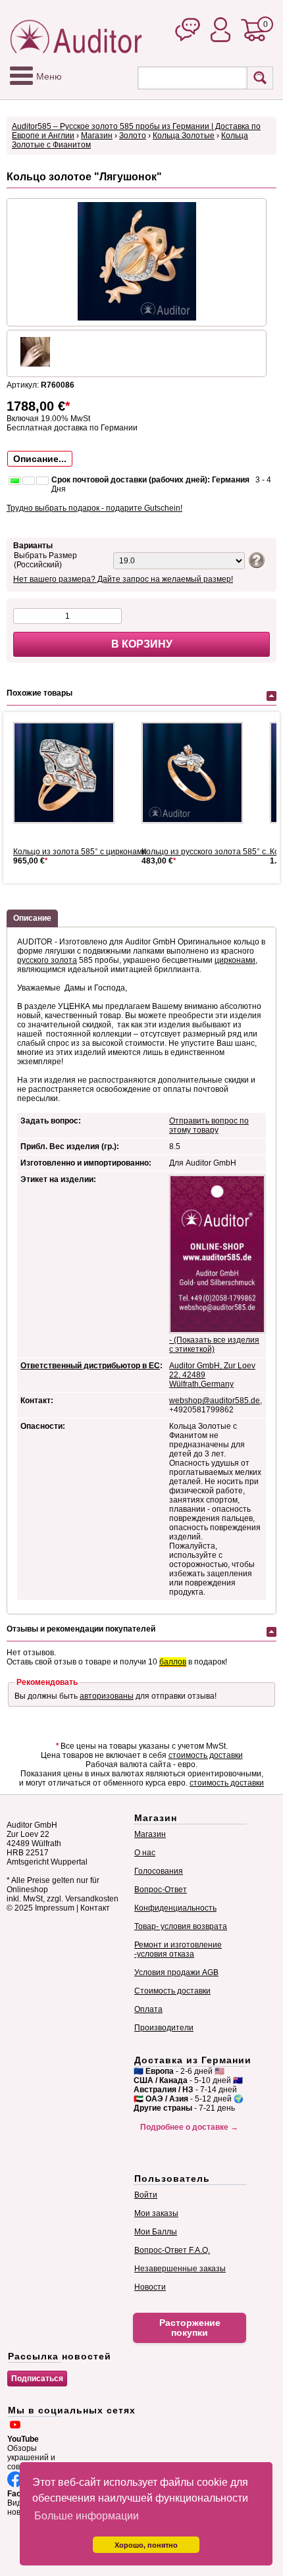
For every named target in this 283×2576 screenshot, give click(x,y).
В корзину (142, 644)
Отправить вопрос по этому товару (209, 1125)
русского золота (47, 960)
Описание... (40, 459)
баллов (173, 1662)
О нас (145, 1853)
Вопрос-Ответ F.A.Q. (172, 2250)
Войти (146, 2195)
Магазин (97, 136)
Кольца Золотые (184, 136)
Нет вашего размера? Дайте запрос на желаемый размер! (123, 579)
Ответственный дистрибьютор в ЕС (90, 1366)
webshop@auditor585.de (215, 1401)
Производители (164, 2028)
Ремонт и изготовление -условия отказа (178, 1949)
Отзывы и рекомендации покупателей (81, 1629)
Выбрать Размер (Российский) (45, 560)
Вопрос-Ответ (161, 1890)
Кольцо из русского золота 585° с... (207, 852)
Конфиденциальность (175, 1908)
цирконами (235, 960)
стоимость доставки (206, 1755)
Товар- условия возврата (181, 1926)
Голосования (159, 1871)
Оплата (148, 2009)
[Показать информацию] (255, 559)
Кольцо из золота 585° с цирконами (80, 852)
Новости (150, 2287)
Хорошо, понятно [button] (146, 2545)
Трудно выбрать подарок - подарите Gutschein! (94, 508)
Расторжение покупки (190, 2328)
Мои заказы (156, 2213)
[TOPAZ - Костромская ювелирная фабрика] (197, 773)
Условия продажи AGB (176, 1972)
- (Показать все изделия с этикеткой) (214, 1345)
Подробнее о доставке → (189, 2127)
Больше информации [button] (87, 2516)
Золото (133, 136)
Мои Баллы (156, 2232)
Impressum (55, 1908)
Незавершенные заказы (180, 2269)
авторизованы (107, 1696)
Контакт (95, 1908)
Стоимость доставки (172, 1991)
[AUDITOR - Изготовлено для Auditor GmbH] (69, 773)
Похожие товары (39, 693)
